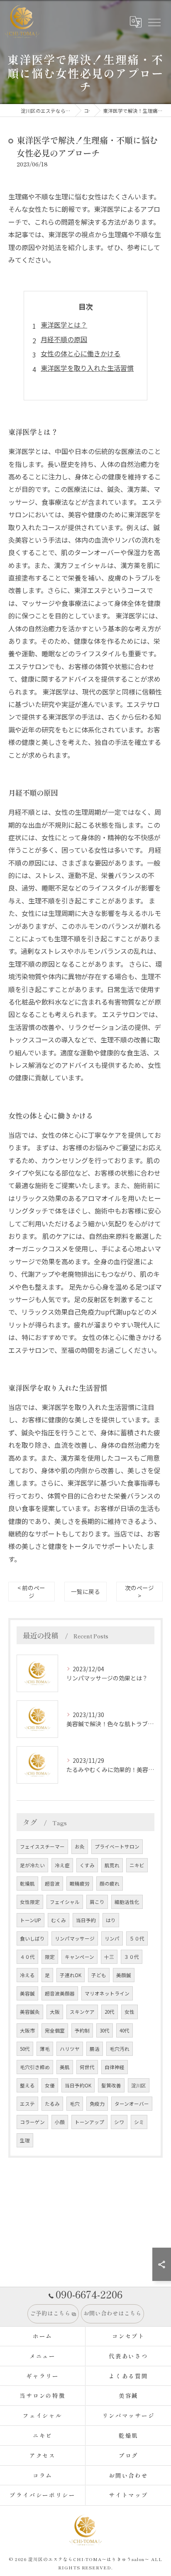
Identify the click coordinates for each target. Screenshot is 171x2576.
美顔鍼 (124, 1975)
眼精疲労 (80, 1884)
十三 (109, 1957)
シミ (139, 2122)
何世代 (87, 2067)
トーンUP (31, 1920)
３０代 (132, 1957)
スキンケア (82, 2012)
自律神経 (115, 2067)
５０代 (137, 1938)
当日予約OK (78, 2085)
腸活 (95, 2049)
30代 (105, 2030)
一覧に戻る (85, 1591)
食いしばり (32, 1938)
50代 (25, 2049)
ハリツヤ (70, 2049)
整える (27, 2085)
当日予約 (86, 1920)
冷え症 (62, 1865)
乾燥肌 (27, 1884)
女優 (50, 2085)
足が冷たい (32, 1865)
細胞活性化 (127, 1902)
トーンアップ (89, 2122)
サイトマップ (129, 2495)
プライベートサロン (117, 1846)
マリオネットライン (107, 1993)
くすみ (87, 1865)
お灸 (80, 1846)
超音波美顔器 (60, 1993)
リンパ (112, 1938)
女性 (129, 2012)
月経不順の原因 (64, 339)
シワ (119, 2122)
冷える (27, 1975)
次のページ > (139, 1592)
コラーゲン (32, 2122)
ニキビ (137, 1865)
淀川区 (139, 2085)
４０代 (27, 1957)
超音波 (52, 1884)
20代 (110, 2012)
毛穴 (75, 2104)
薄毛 (45, 2049)
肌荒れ (112, 1865)
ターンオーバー (132, 2104)
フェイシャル (65, 1902)
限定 (50, 1957)
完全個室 (55, 2030)
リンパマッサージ (75, 1938)
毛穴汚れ (120, 2049)
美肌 (65, 2067)
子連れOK (71, 1975)
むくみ (59, 1920)
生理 (25, 2140)
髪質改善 (111, 2085)
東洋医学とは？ (64, 325)
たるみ (52, 2104)
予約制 (82, 2030)
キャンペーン (79, 1957)
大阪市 (27, 2030)
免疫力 (97, 2104)
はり (111, 1920)
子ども (99, 1975)
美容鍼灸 (30, 2012)
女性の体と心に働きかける (81, 353)
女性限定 (30, 1902)
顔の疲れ (110, 1884)
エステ (27, 2104)
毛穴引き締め (35, 2067)
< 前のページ (31, 1592)
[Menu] (154, 22)
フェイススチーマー (42, 1846)
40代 (125, 2030)
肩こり (97, 1902)
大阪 (55, 2012)
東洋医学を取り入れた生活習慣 (87, 368)
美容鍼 (27, 1993)
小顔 (60, 2122)
